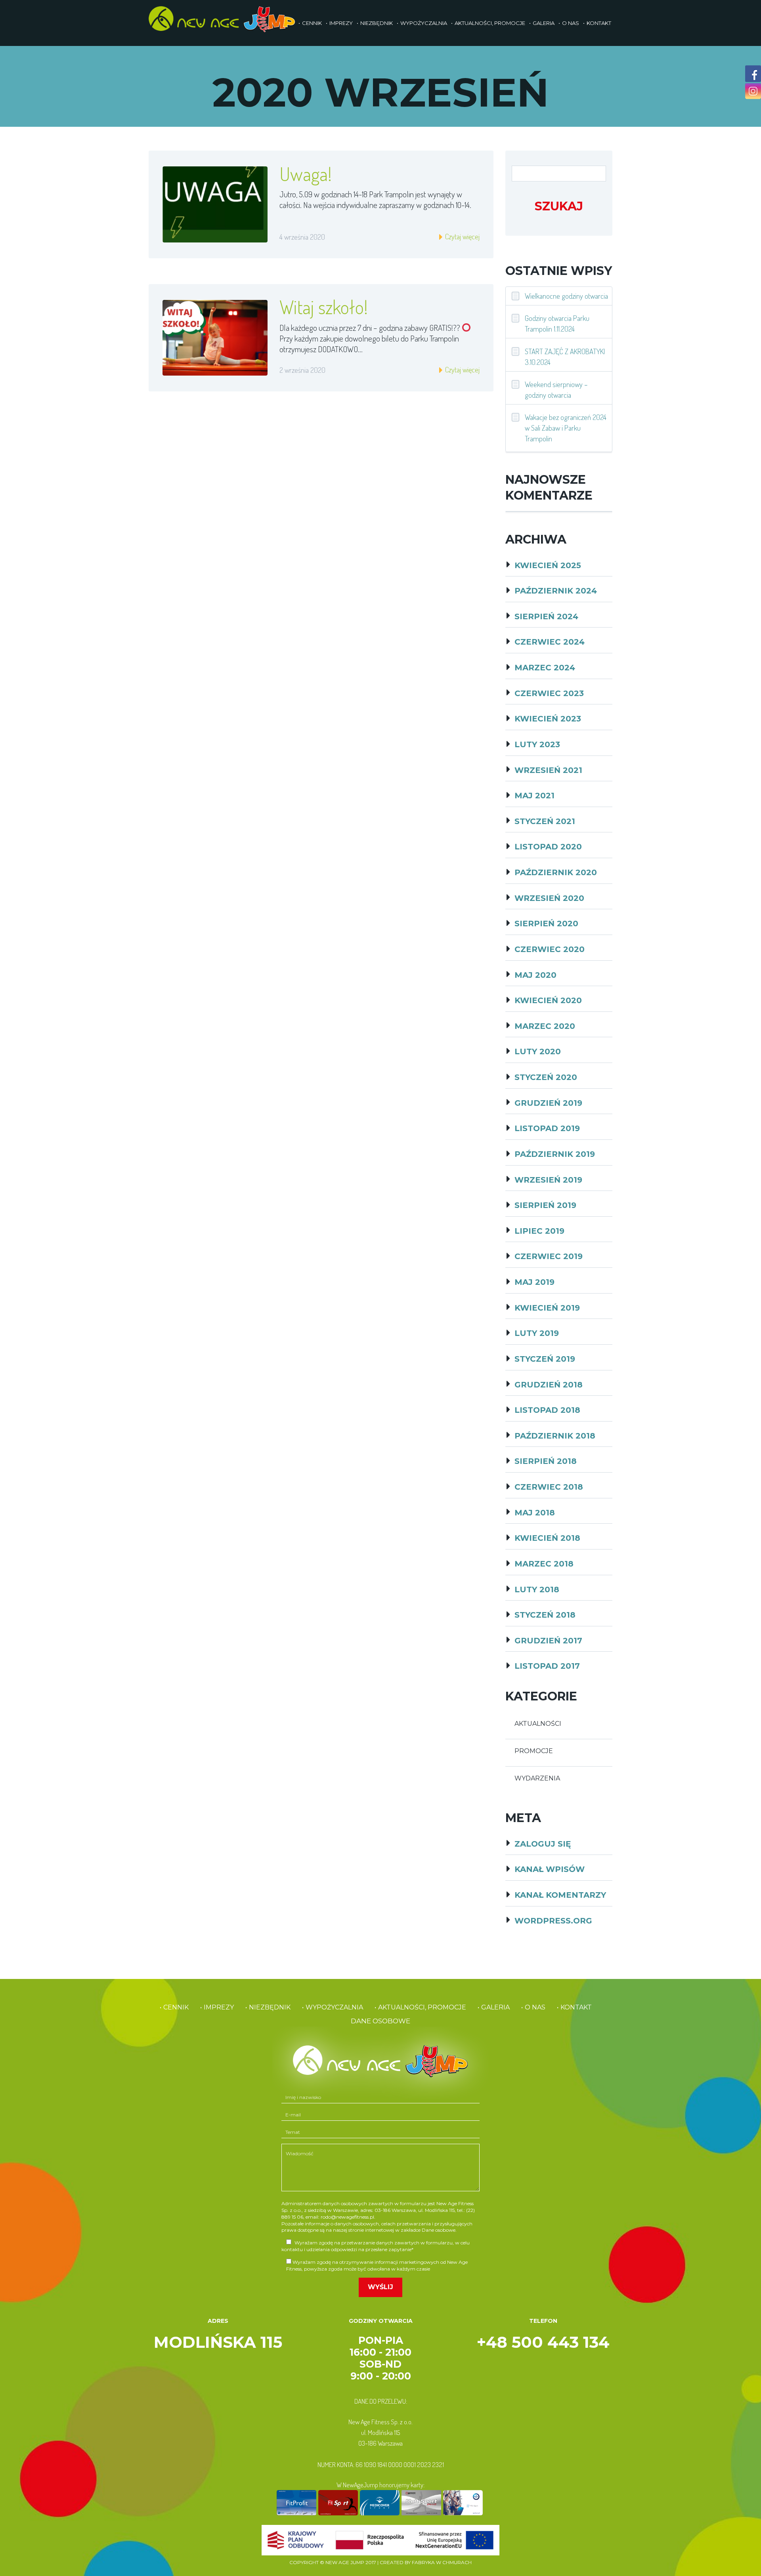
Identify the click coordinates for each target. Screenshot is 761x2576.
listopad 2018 (547, 1410)
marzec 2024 (545, 668)
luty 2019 (537, 1333)
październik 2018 (555, 1436)
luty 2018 (537, 1589)
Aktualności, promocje (490, 23)
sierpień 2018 (546, 1461)
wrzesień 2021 (548, 770)
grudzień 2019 (548, 1103)
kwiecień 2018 (547, 1538)
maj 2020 (535, 975)
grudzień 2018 (549, 1385)
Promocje (534, 1751)
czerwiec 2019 (549, 1256)
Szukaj (559, 206)
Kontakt (599, 23)
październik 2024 (556, 591)
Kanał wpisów (550, 1869)
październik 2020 (556, 872)
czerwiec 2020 (550, 949)
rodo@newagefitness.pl (347, 2217)
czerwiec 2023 (549, 693)
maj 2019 (534, 1282)
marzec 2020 (545, 1026)
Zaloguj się (543, 1844)
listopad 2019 (547, 1128)
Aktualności (538, 1724)
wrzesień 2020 (549, 898)
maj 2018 (535, 1513)
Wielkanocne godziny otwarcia (566, 296)
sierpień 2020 (546, 924)
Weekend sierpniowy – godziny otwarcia (556, 389)
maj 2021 (534, 796)
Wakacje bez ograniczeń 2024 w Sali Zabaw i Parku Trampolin (566, 428)
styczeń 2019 (545, 1359)
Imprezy (341, 23)
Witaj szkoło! (324, 307)
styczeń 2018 (545, 1615)
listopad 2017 (547, 1666)
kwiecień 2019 (547, 1308)
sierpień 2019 (545, 1205)
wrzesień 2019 (548, 1180)
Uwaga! (306, 174)
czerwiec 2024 (550, 642)
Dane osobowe (380, 2021)
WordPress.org (553, 1921)
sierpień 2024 (546, 616)
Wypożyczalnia (424, 23)
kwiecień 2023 (548, 719)
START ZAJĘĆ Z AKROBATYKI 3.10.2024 (565, 357)
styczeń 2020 (546, 1077)
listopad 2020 (548, 847)
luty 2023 (537, 744)
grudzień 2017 (548, 1641)
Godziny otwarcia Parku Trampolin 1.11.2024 (557, 323)
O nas (571, 23)
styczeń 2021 (545, 821)
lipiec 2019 (539, 1231)
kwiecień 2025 (548, 565)
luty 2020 (538, 1051)
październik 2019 (555, 1154)
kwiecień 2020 (548, 1000)
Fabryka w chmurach (442, 2562)
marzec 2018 (544, 1564)
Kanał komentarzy (560, 1895)
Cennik (312, 23)
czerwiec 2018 (549, 1487)
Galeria (544, 23)
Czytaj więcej (462, 236)
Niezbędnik (377, 23)
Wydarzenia (537, 1778)
